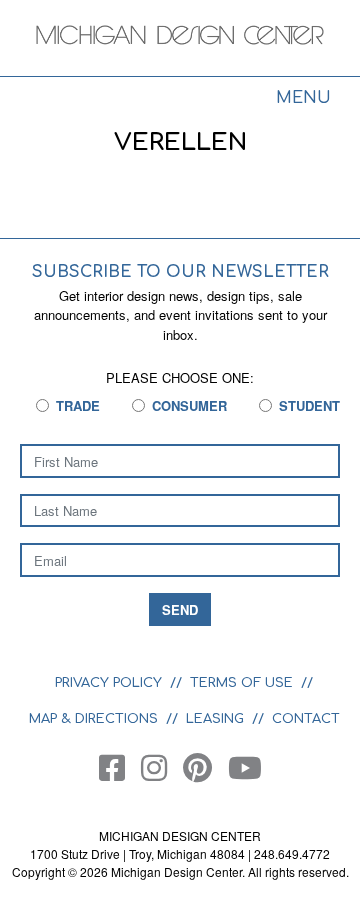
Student (309, 405)
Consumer (189, 405)
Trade (78, 405)
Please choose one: (180, 377)
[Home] (180, 40)
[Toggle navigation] (303, 100)
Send (180, 609)
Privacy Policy (108, 683)
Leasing (215, 719)
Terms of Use (241, 683)
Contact (306, 719)
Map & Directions (93, 719)
